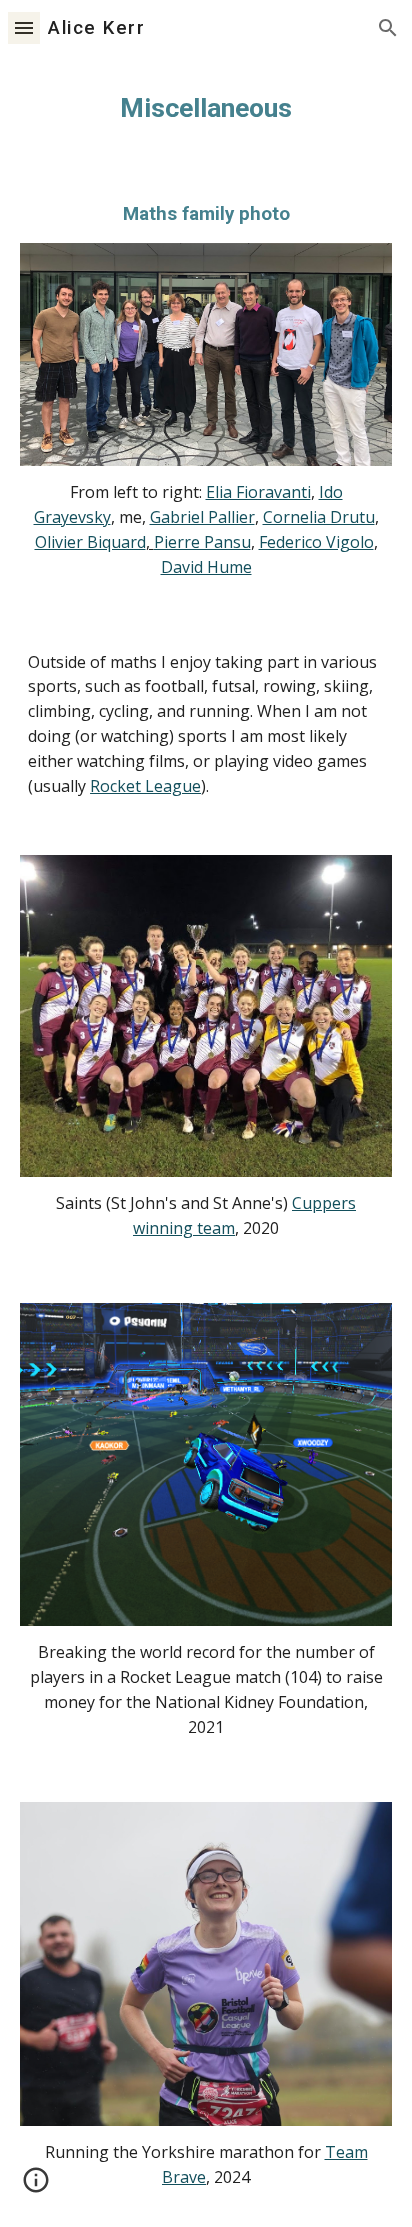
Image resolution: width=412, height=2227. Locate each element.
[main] (206, 108)
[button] (24, 27)
